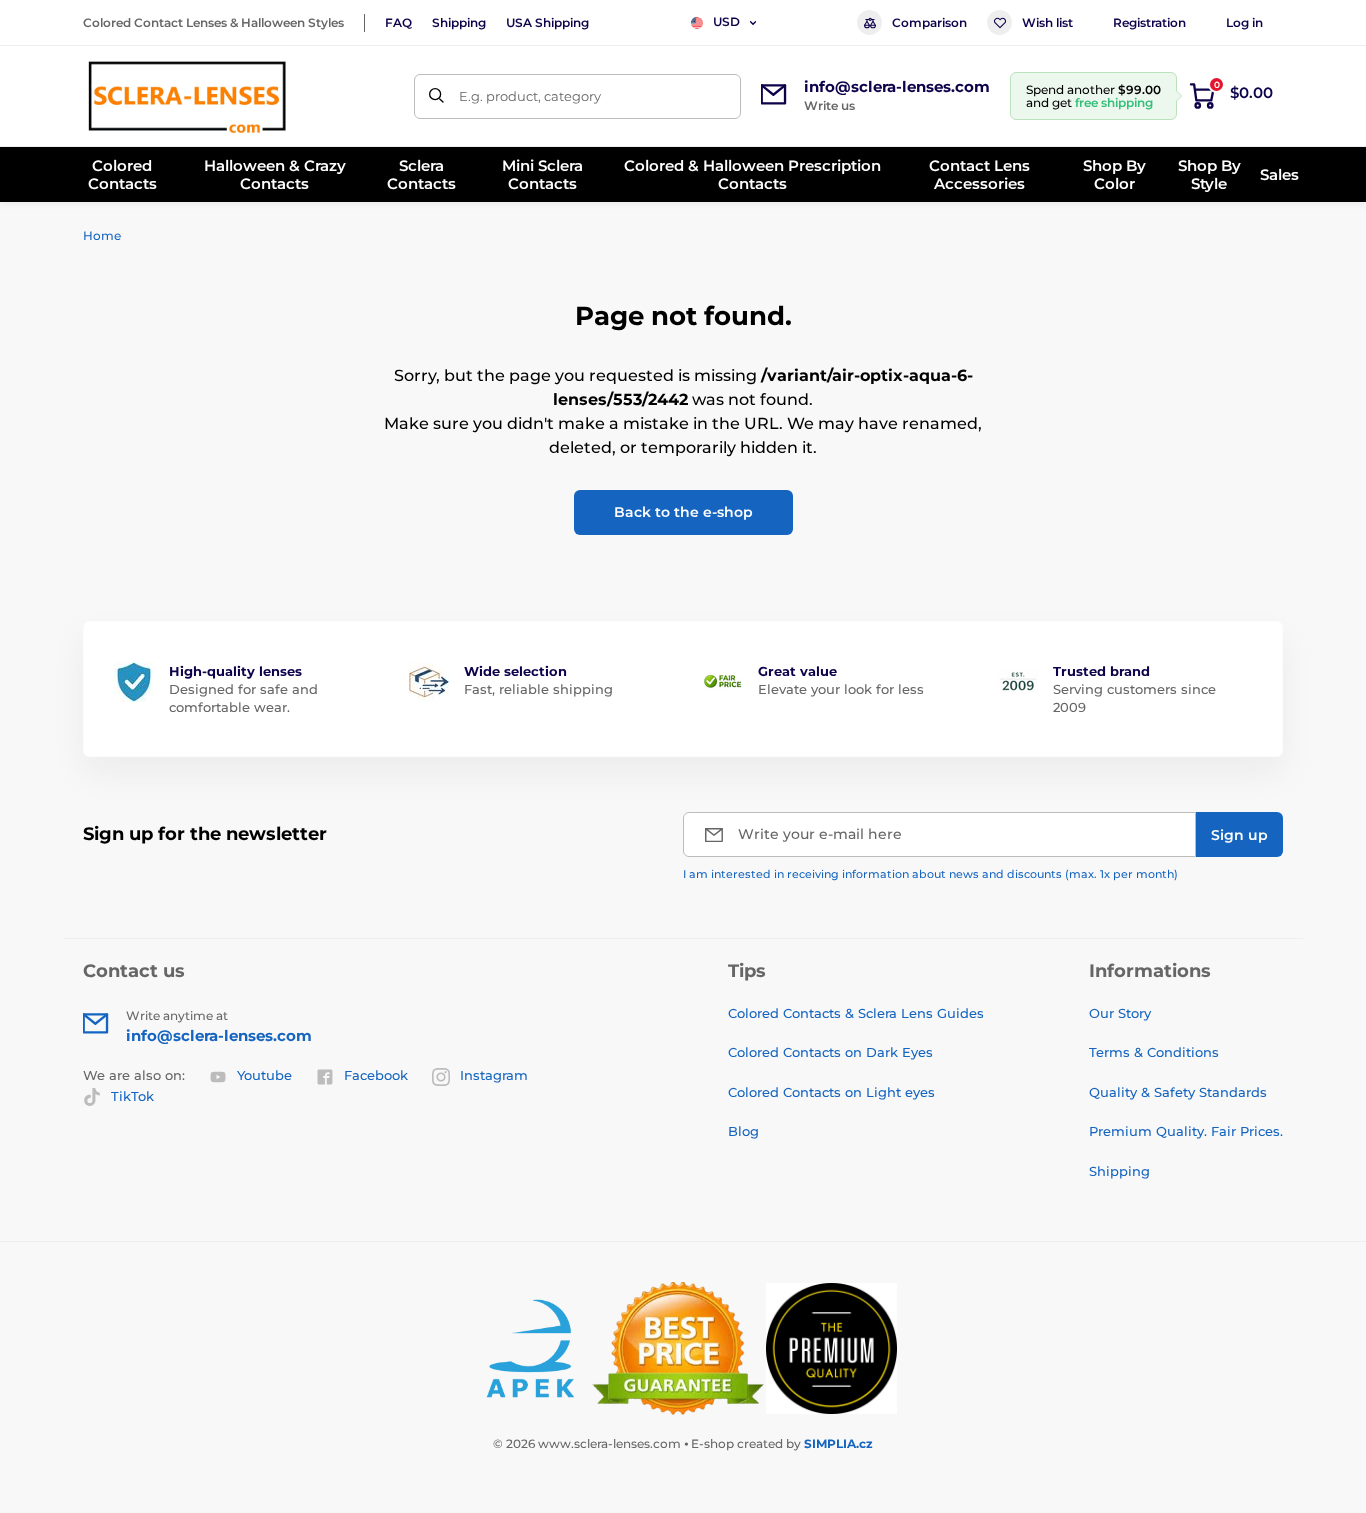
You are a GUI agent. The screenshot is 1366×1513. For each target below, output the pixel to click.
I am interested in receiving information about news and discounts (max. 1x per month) (930, 874)
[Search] (436, 96)
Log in (1244, 22)
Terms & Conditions (1154, 1052)
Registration (1149, 22)
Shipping (459, 22)
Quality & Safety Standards (1178, 1092)
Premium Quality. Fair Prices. (1186, 1131)
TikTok (132, 1096)
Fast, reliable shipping (538, 689)
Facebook (376, 1075)
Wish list (1047, 22)
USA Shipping (547, 22)
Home (102, 235)
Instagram (494, 1075)
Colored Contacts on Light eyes (831, 1092)
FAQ (398, 22)
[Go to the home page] (187, 96)
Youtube (264, 1075)
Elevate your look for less (841, 689)
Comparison (929, 22)
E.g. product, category (530, 96)
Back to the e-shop (683, 512)
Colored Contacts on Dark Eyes (830, 1052)
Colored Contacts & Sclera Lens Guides (856, 1013)
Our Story (1120, 1013)
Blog (743, 1131)
